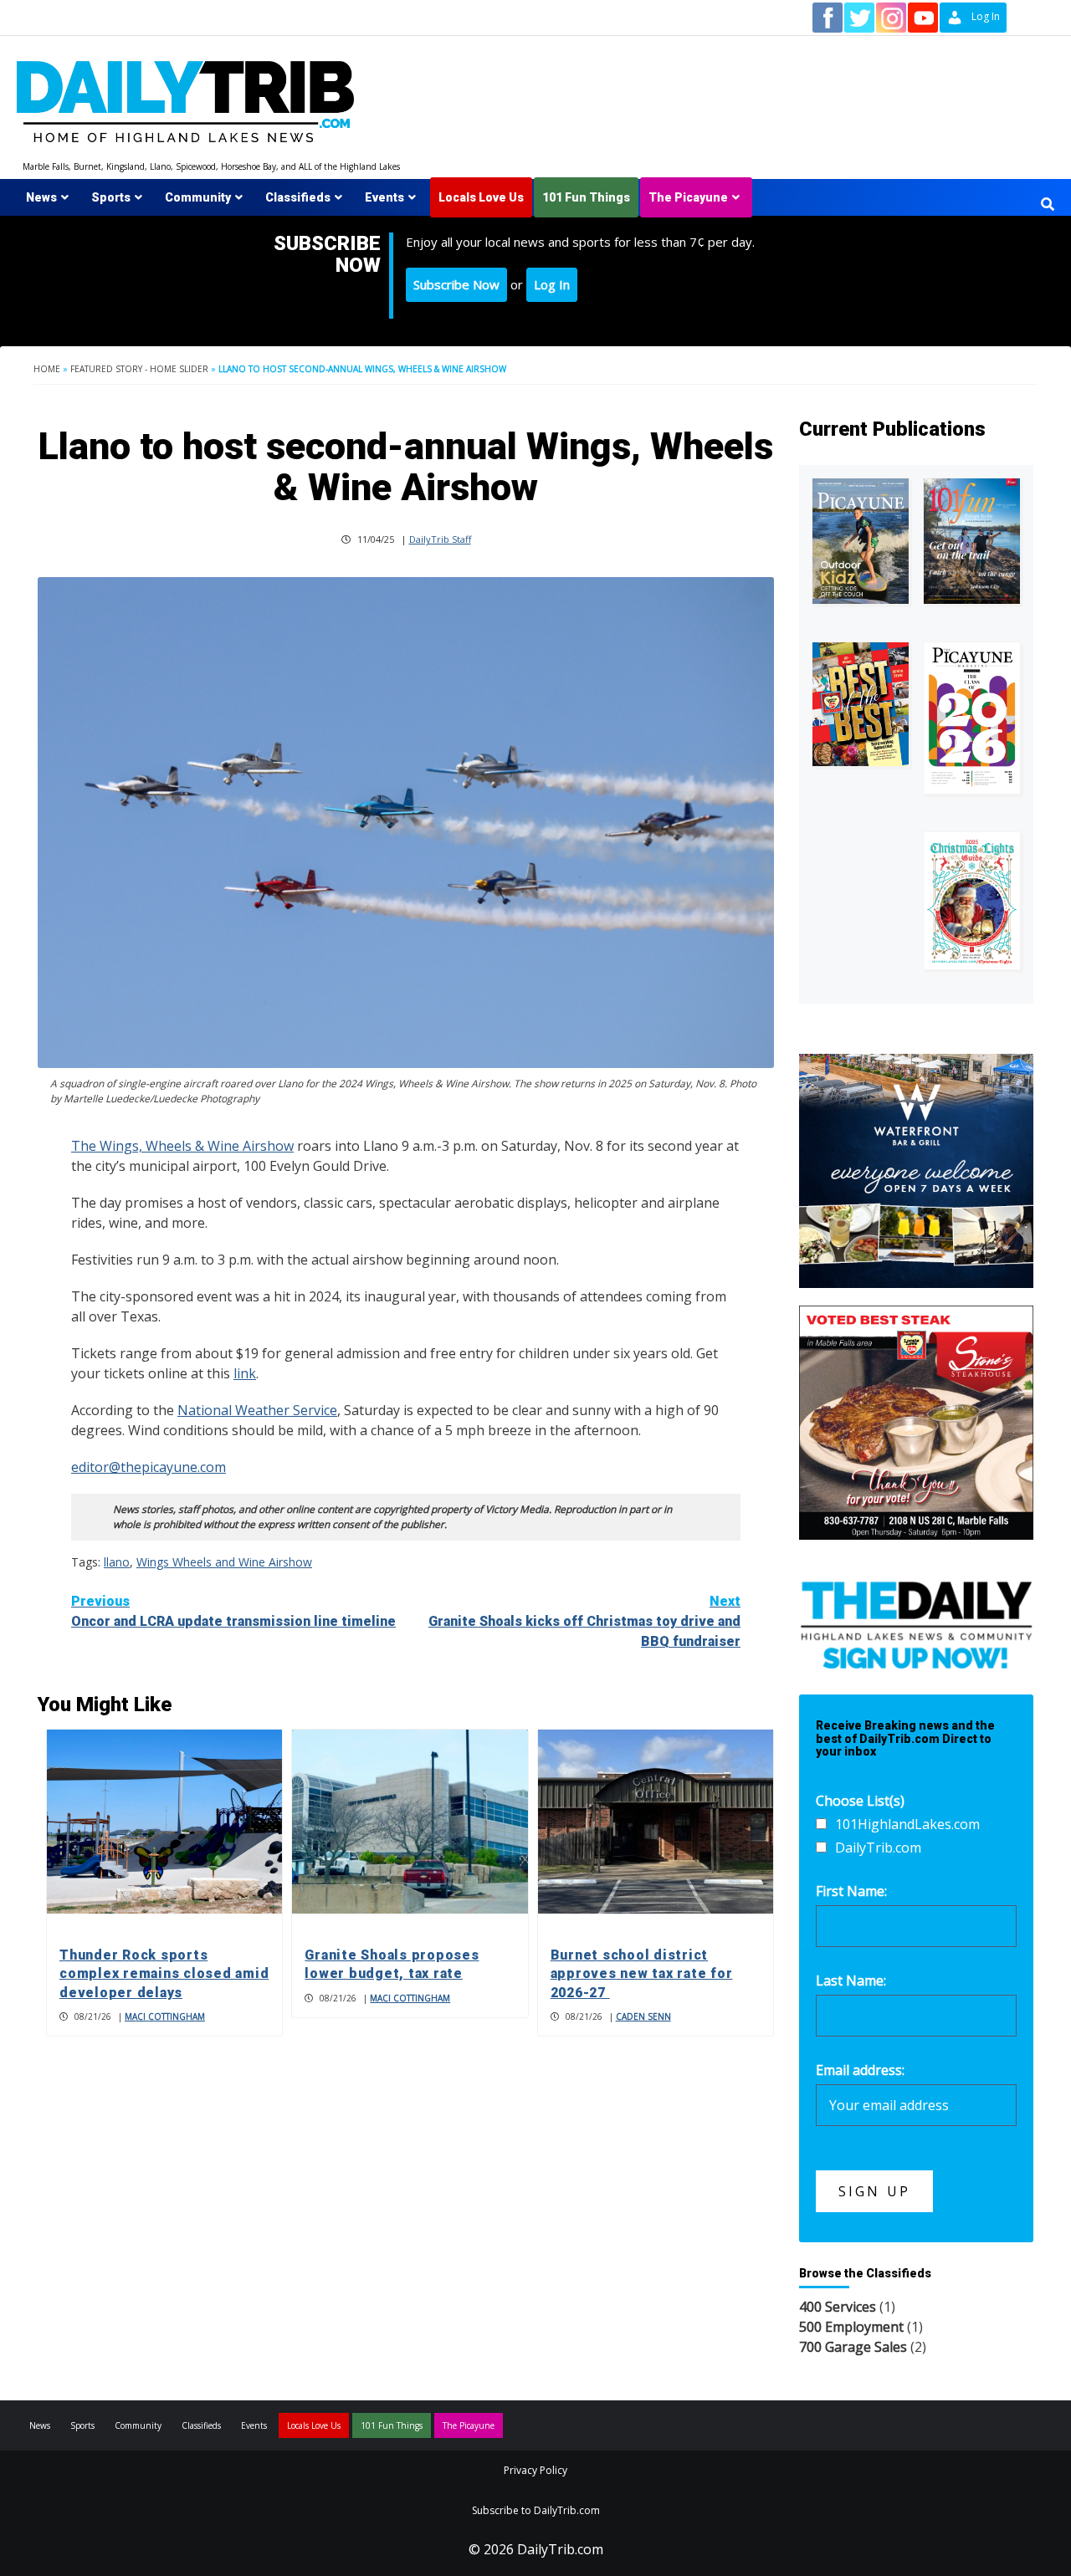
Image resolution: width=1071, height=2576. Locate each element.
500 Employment (851, 2327)
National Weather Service (257, 1410)
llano (117, 1562)
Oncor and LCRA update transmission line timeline (233, 1611)
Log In (552, 284)
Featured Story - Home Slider (139, 369)
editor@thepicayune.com (149, 1467)
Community (198, 197)
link (245, 1373)
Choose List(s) (860, 1801)
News (41, 197)
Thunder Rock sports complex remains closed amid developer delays (164, 1974)
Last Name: (851, 1981)
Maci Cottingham (165, 2016)
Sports (111, 197)
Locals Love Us (481, 197)
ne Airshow (259, 1146)
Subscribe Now (456, 284)
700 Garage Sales (853, 2347)
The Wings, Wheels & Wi (147, 1146)
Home (47, 369)
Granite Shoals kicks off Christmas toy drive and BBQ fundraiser (584, 1621)
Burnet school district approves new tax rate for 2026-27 (642, 1974)
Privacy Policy (535, 2470)
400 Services (838, 2307)
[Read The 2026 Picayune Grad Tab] (972, 718)
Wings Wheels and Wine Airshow (224, 1562)
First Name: (851, 1891)
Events (384, 197)
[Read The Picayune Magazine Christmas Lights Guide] (972, 901)
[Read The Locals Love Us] (861, 704)
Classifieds (298, 197)
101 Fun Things (586, 197)
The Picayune (688, 197)
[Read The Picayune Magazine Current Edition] (861, 541)
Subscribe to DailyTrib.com (536, 2510)
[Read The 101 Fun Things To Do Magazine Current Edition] (972, 541)
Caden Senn (643, 2016)
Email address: (860, 2070)
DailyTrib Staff (440, 539)
